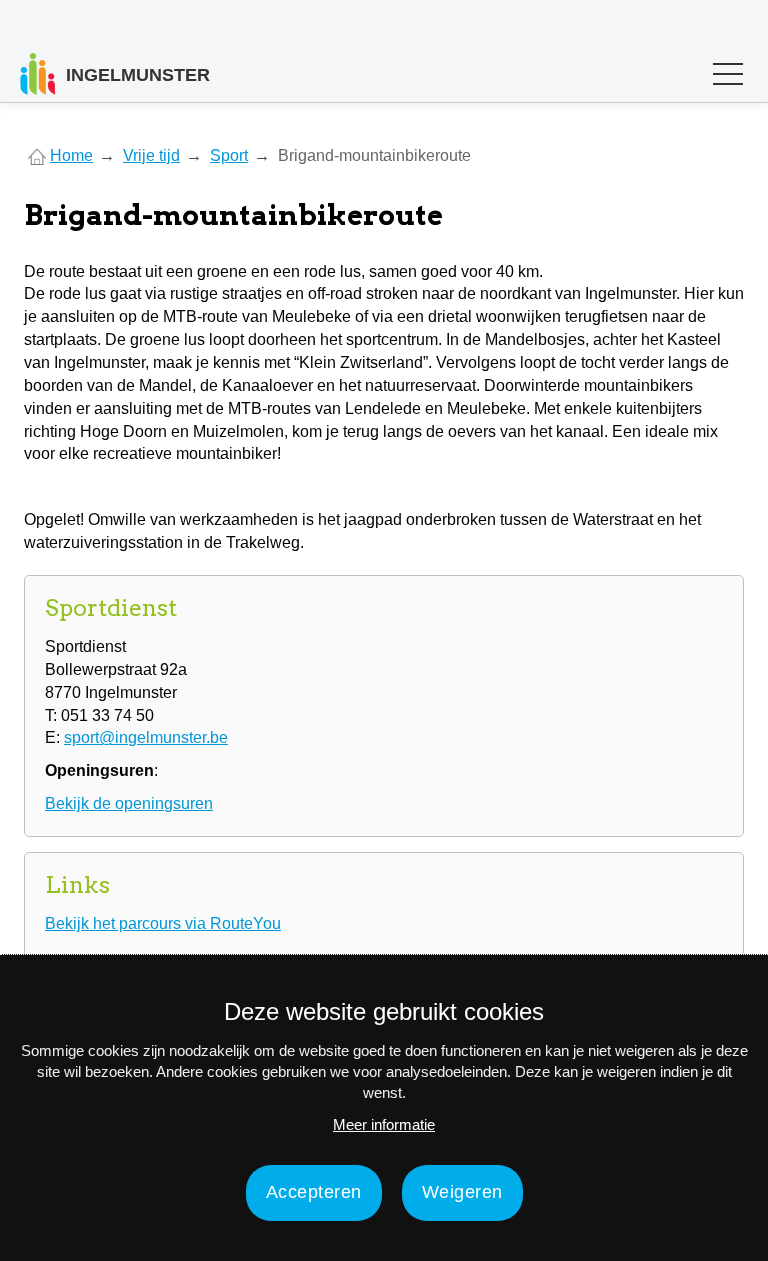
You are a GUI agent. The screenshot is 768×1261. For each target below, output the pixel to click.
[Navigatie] (728, 78)
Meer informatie (384, 1124)
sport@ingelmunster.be (146, 737)
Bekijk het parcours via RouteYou (163, 923)
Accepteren (314, 1192)
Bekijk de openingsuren (129, 803)
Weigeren (462, 1192)
